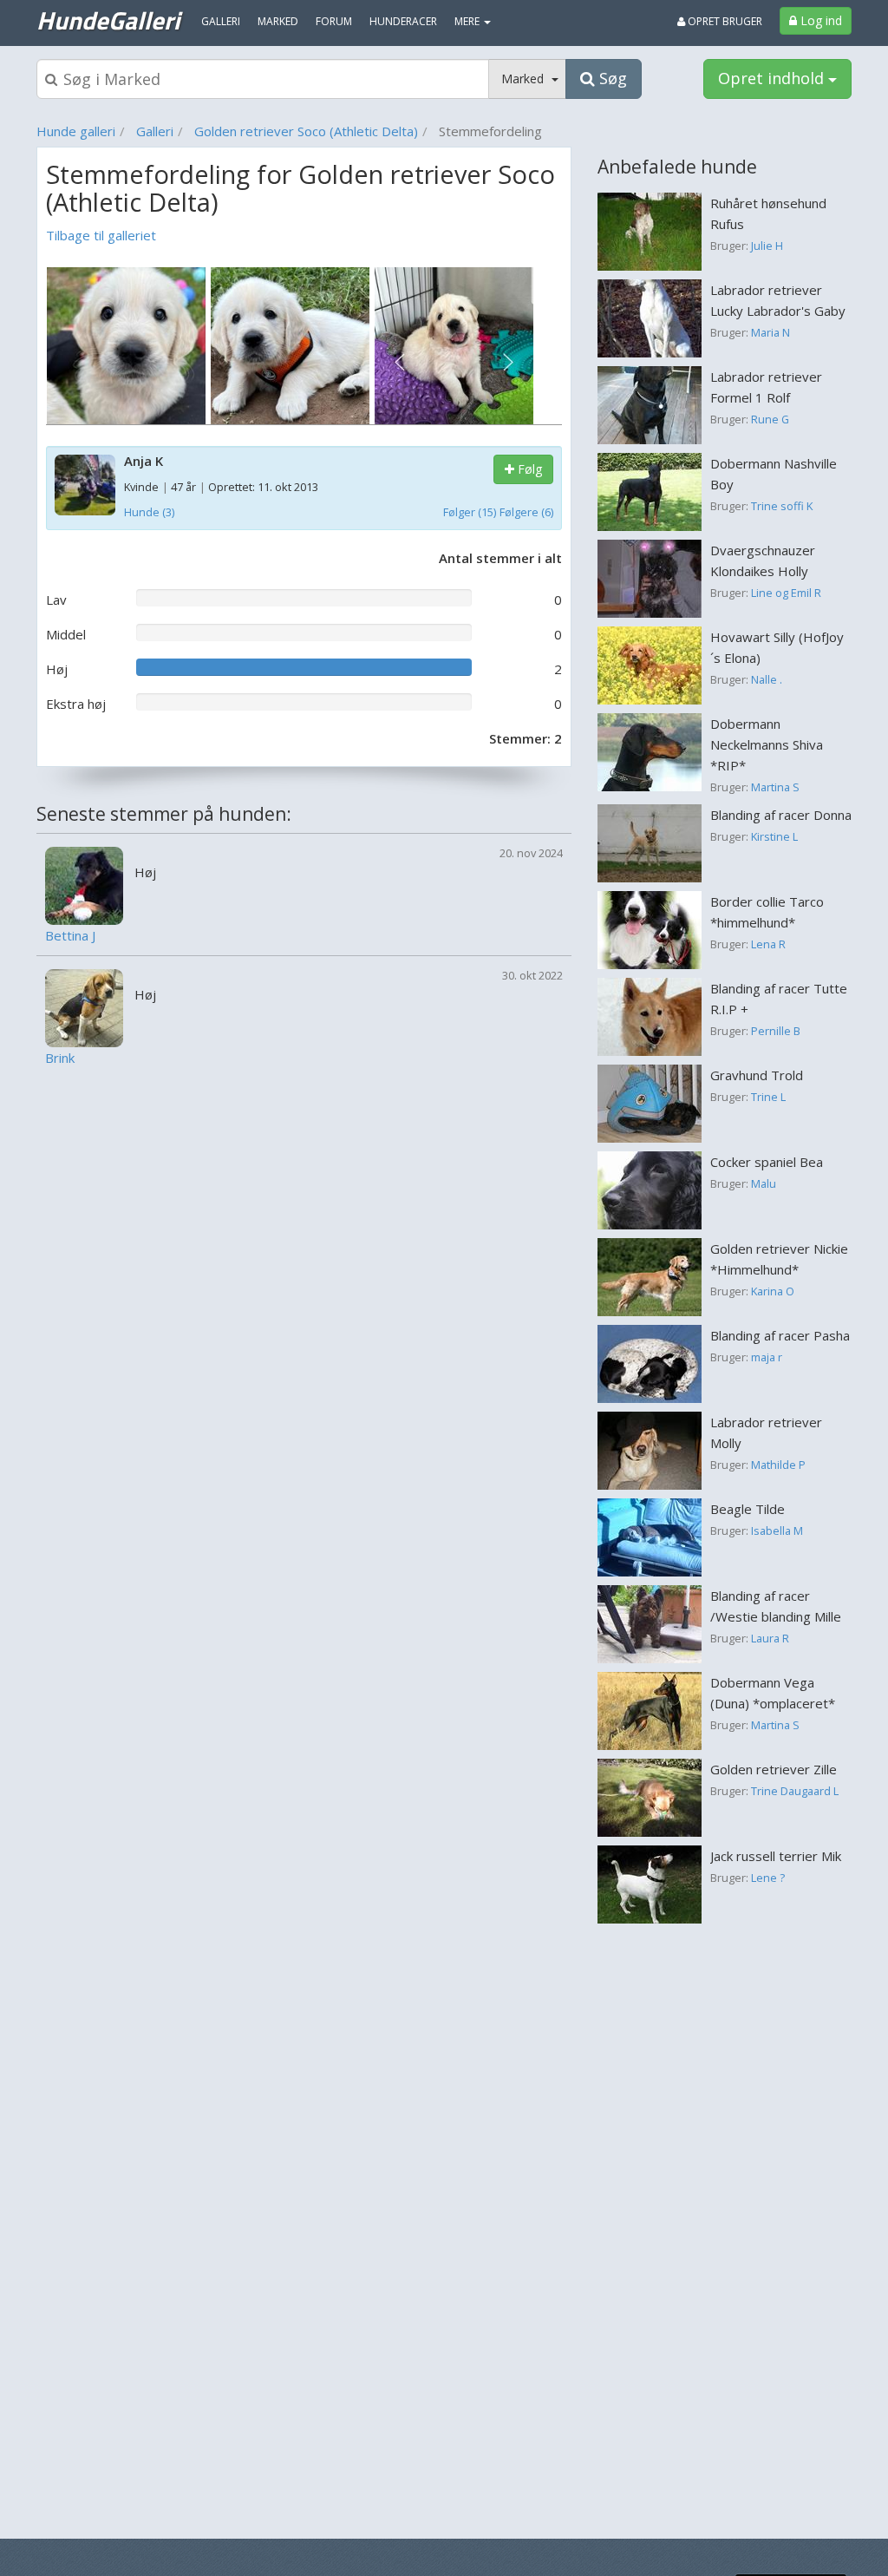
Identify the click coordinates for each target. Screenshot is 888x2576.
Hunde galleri (76, 131)
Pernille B (776, 1031)
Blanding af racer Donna (781, 815)
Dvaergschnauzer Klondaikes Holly (763, 560)
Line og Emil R (786, 593)
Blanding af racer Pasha (780, 1335)
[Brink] (84, 1006)
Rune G (770, 419)
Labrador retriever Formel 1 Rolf (766, 387)
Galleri (155, 131)
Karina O (773, 1291)
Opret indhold (773, 78)
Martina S (775, 787)
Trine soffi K (782, 506)
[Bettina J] (84, 884)
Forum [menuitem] (334, 21)
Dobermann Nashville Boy (774, 474)
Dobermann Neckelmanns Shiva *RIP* (767, 744)
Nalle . (767, 679)
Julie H (767, 246)
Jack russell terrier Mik (776, 1856)
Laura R (770, 1638)
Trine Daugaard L (795, 1791)
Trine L (768, 1097)
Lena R (768, 944)
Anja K (144, 461)
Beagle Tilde (748, 1509)
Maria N (770, 332)
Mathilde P (778, 1465)
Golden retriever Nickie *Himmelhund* (779, 1259)
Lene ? (768, 1878)
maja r (767, 1357)
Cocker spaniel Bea (767, 1162)
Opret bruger (724, 21)
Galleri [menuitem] (221, 21)
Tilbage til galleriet (101, 235)
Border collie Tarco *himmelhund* (767, 912)
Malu (764, 1183)
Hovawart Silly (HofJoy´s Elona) (777, 647)
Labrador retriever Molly (766, 1432)
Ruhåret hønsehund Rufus (768, 213)
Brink (60, 1058)
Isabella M (777, 1531)
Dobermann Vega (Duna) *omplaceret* (773, 1693)
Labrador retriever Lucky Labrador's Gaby (778, 300)
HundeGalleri (108, 20)
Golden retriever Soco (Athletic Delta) (306, 131)
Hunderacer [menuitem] (403, 21)
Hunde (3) (149, 512)
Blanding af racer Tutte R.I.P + (779, 999)
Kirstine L (774, 836)
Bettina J (70, 936)
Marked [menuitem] (278, 21)
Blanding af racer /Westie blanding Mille (776, 1606)
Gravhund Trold (757, 1075)
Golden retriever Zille (774, 1769)
